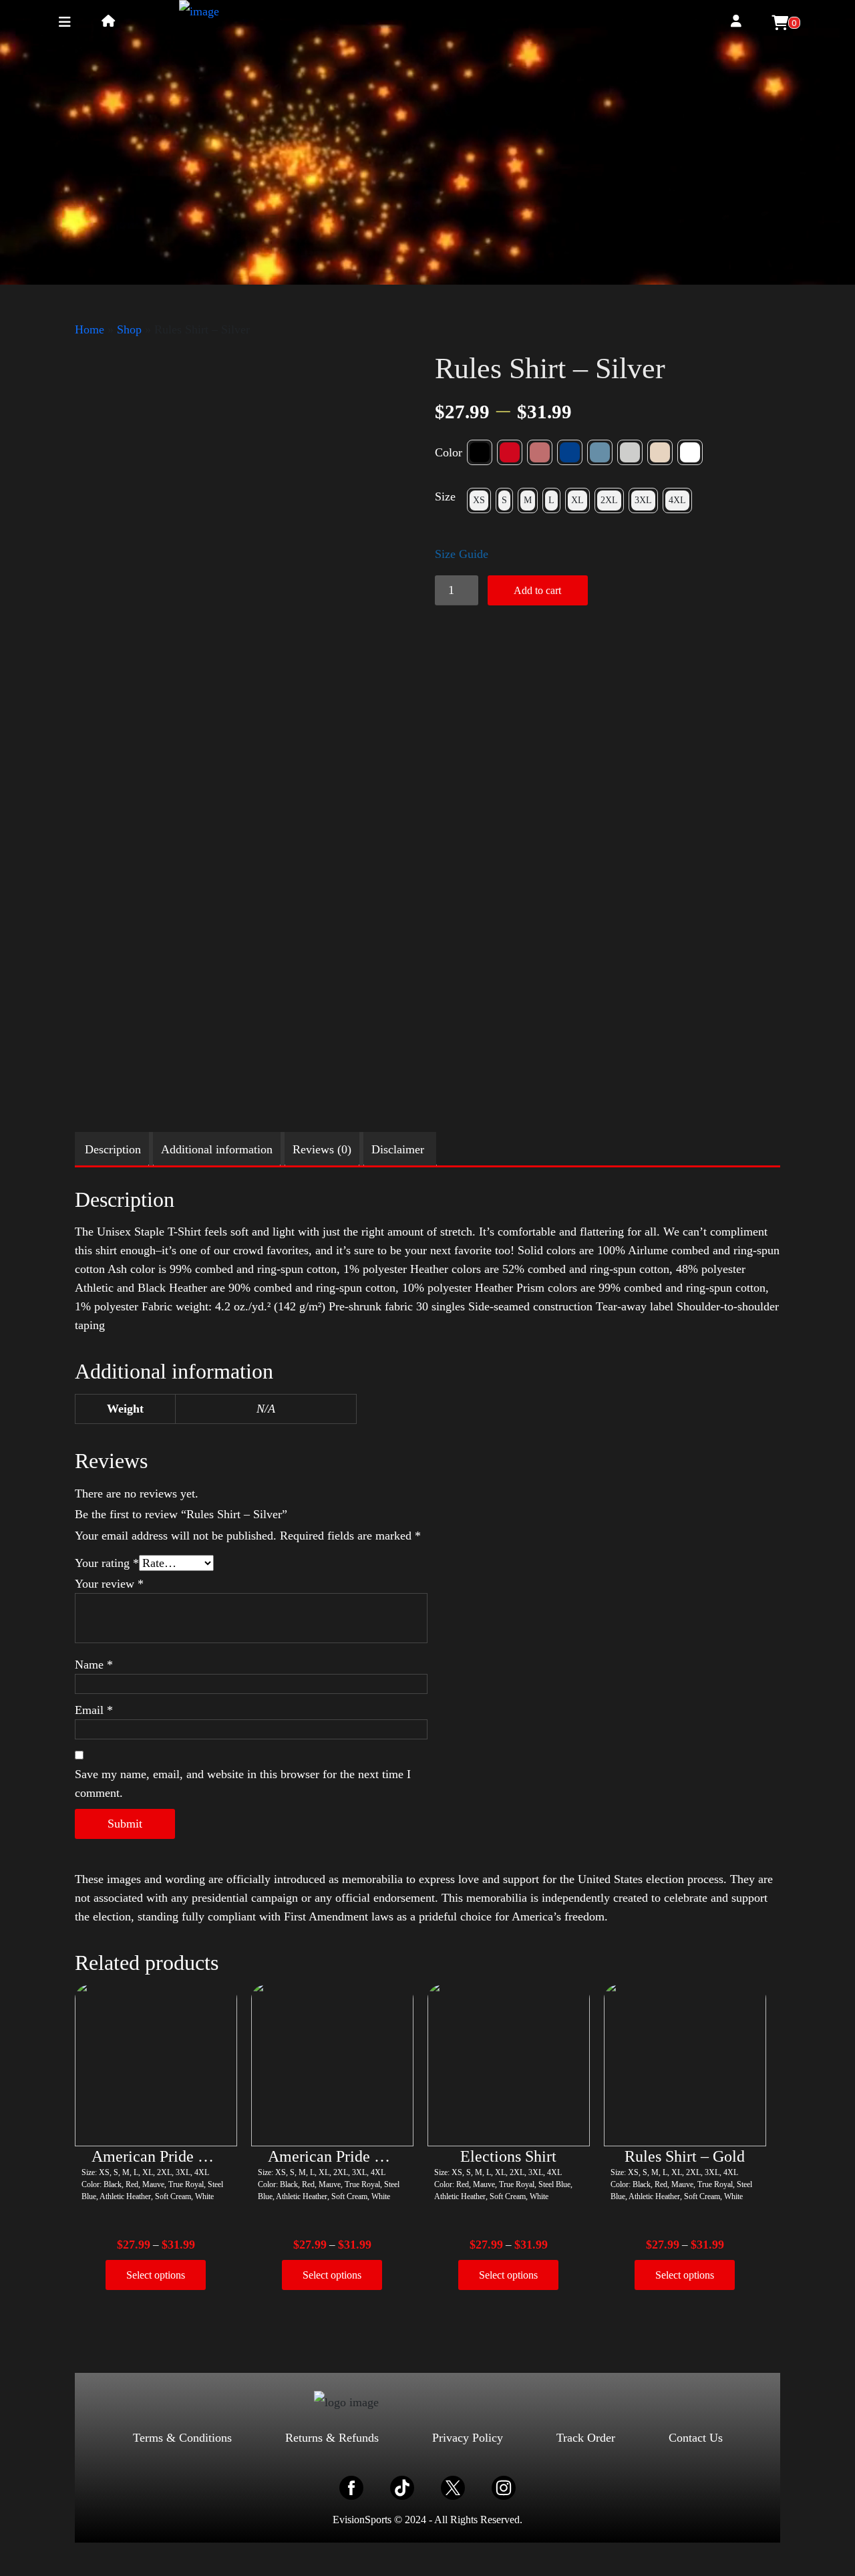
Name (94, 1665)
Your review (109, 1584)
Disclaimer (398, 1149)
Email (94, 1710)
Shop (129, 329)
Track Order (586, 2438)
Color (449, 452)
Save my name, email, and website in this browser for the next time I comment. (243, 1783)
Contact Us (696, 2438)
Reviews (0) (322, 1149)
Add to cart (537, 590)
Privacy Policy (468, 2438)
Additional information (217, 1149)
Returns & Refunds (332, 2438)
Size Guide (462, 554)
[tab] (113, 1149)
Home (90, 329)
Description (113, 1149)
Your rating (107, 1563)
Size (445, 496)
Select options (156, 2275)
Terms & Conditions (182, 2438)
